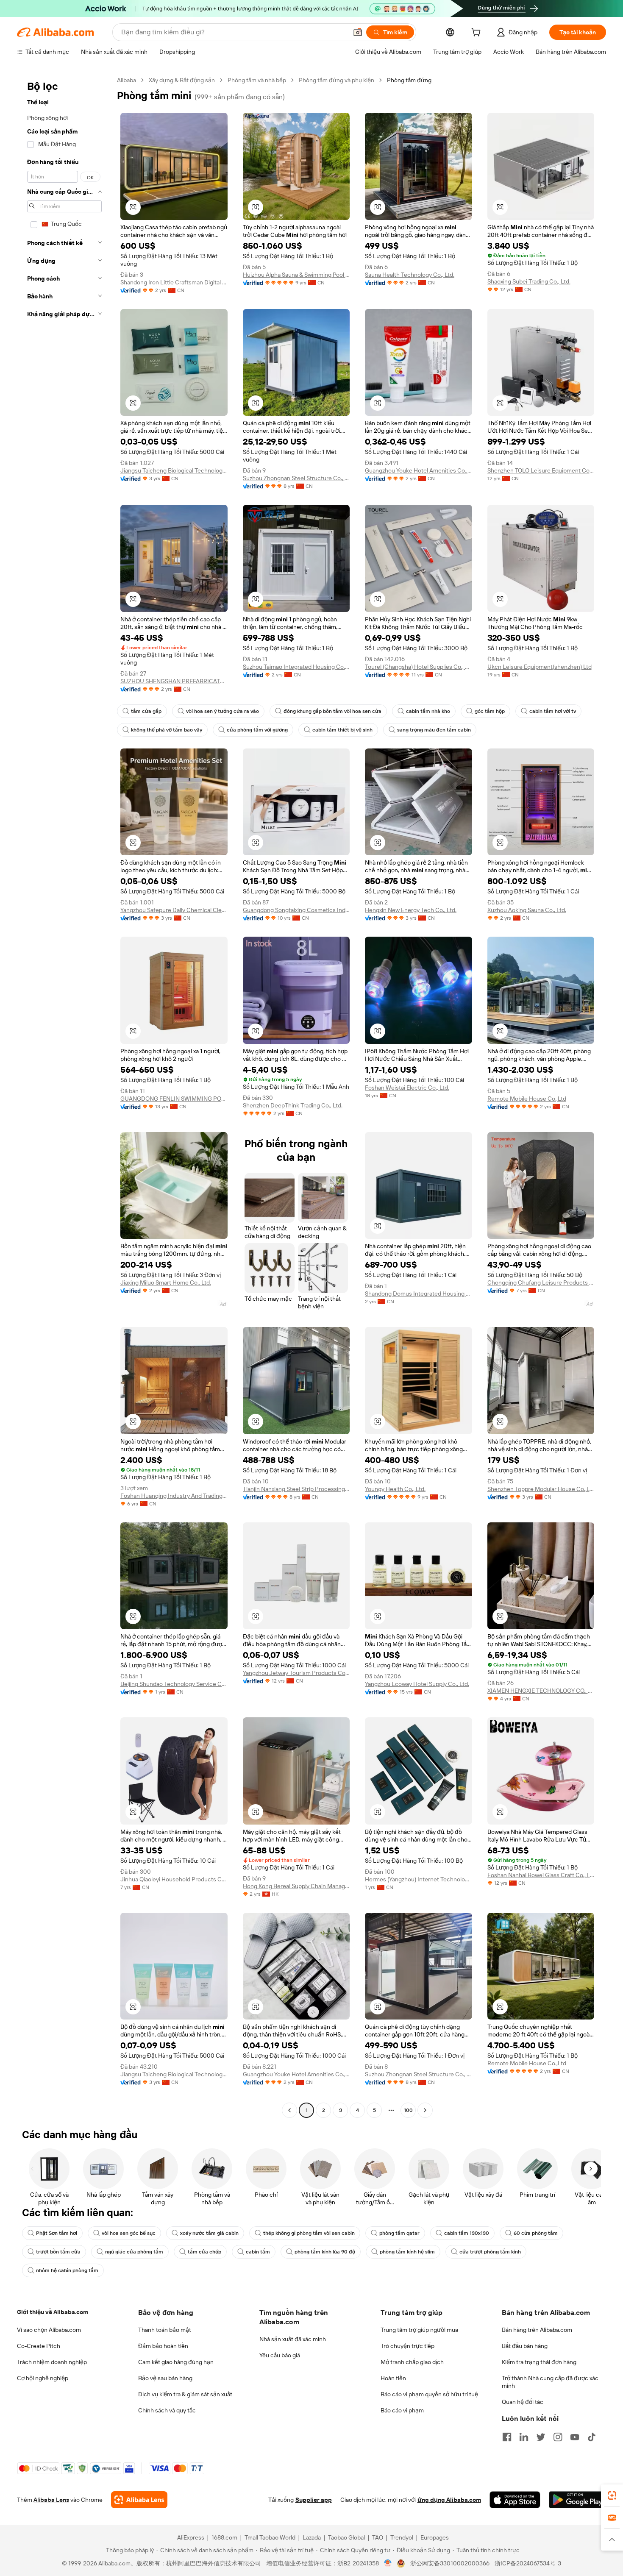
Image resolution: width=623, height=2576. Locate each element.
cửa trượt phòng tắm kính (490, 2252)
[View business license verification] (388, 2563)
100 (408, 2110)
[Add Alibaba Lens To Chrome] (139, 2500)
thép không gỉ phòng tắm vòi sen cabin (309, 2233)
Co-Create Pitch (39, 2346)
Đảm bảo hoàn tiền (163, 2346)
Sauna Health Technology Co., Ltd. (410, 275)
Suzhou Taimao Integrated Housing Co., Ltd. (296, 667)
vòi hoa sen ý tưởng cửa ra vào (222, 711)
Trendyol (402, 2537)
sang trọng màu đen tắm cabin (434, 730)
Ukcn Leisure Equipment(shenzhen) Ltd (540, 667)
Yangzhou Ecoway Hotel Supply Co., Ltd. (417, 1684)
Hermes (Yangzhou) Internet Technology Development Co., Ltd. (419, 1879)
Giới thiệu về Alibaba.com (53, 2312)
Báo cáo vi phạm (402, 2410)
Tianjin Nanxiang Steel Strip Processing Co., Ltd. (296, 1489)
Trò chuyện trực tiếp (407, 2346)
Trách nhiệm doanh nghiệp (52, 2362)
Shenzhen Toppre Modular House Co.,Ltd (541, 1489)
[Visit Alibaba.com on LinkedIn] (524, 2437)
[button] (358, 32)
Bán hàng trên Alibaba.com (537, 2330)
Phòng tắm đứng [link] (409, 80)
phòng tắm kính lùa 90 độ (325, 2252)
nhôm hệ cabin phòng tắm (67, 2270)
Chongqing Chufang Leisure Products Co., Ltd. (541, 1282)
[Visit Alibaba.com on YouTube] (575, 2437)
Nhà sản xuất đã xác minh (293, 2339)
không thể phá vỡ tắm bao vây (167, 730)
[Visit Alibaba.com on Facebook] (507, 2437)
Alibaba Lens (51, 2500)
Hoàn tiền (393, 2378)
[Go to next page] (425, 2110)
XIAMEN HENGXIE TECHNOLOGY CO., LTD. (541, 1691)
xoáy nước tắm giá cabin (209, 2233)
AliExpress (191, 2537)
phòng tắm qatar (399, 2233)
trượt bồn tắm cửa (58, 2252)
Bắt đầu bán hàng (525, 2346)
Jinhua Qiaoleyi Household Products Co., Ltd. (174, 1879)
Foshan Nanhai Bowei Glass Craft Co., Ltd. (541, 1875)
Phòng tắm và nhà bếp (257, 80)
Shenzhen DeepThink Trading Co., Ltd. (293, 1105)
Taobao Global (346, 2537)
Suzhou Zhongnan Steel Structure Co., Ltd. (296, 478)
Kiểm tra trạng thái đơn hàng (539, 2362)
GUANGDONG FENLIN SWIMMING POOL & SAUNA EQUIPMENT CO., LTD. (174, 1099)
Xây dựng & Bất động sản (182, 80)
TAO (378, 2537)
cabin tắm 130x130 (467, 2233)
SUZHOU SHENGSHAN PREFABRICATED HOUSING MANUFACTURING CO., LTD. (174, 681)
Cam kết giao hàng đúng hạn (176, 2362)
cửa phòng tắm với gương (257, 730)
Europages (435, 2537)
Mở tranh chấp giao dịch (412, 2362)
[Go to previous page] (289, 2110)
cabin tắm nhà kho (428, 711)
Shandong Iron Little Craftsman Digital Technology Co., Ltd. (174, 282)
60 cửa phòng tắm (536, 2233)
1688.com (224, 2537)
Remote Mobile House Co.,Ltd (527, 1099)
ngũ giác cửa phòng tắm (134, 2252)
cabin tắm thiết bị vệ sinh (342, 730)
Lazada (312, 2537)
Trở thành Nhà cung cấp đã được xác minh (550, 2382)
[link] (612, 2495)
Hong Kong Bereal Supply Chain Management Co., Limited (296, 1886)
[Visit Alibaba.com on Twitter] (541, 2437)
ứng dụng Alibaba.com (449, 2500)
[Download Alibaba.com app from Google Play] (577, 2500)
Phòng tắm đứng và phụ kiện (337, 80)
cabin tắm (258, 2252)
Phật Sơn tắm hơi (57, 2233)
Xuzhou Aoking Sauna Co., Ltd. (527, 910)
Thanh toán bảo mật (165, 2330)
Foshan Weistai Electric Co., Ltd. (407, 1088)
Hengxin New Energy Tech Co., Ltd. (411, 910)
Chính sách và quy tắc (167, 2410)
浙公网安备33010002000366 (450, 2563)
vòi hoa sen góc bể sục (129, 2233)
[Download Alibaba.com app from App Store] (515, 2500)
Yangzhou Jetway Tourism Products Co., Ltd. (296, 1673)
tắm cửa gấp (146, 711)
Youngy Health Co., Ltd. (395, 1489)
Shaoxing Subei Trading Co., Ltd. (529, 281)
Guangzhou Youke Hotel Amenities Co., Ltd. (419, 470)
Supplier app (314, 2500)
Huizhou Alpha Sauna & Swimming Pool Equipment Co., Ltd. (296, 275)
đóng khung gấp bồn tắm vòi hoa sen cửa (332, 711)
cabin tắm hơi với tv (553, 711)
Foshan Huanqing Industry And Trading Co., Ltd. (174, 1496)
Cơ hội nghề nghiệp (43, 2378)
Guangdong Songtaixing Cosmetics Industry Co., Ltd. (296, 910)
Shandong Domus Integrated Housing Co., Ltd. (419, 1294)
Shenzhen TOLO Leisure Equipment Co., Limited (541, 470)
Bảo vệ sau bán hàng (165, 2378)
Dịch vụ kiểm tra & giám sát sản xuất (185, 2394)
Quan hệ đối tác (523, 2402)
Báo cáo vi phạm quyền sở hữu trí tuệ (429, 2394)
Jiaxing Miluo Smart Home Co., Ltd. (166, 1282)
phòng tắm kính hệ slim (407, 2252)
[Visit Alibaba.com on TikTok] (592, 2437)
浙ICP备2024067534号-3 (528, 2563)
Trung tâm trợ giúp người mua (419, 2330)
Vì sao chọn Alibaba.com (49, 2330)
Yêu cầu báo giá (280, 2355)
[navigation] (64, 1096)
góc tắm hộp (490, 711)
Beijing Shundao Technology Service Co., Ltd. (174, 1684)
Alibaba (127, 80)
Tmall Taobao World (270, 2537)
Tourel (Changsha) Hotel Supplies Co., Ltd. (419, 667)
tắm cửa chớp (204, 2252)
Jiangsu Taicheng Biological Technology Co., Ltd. (174, 470)
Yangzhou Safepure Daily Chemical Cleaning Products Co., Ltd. (174, 910)
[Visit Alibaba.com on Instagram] (558, 2437)
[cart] (478, 33)
